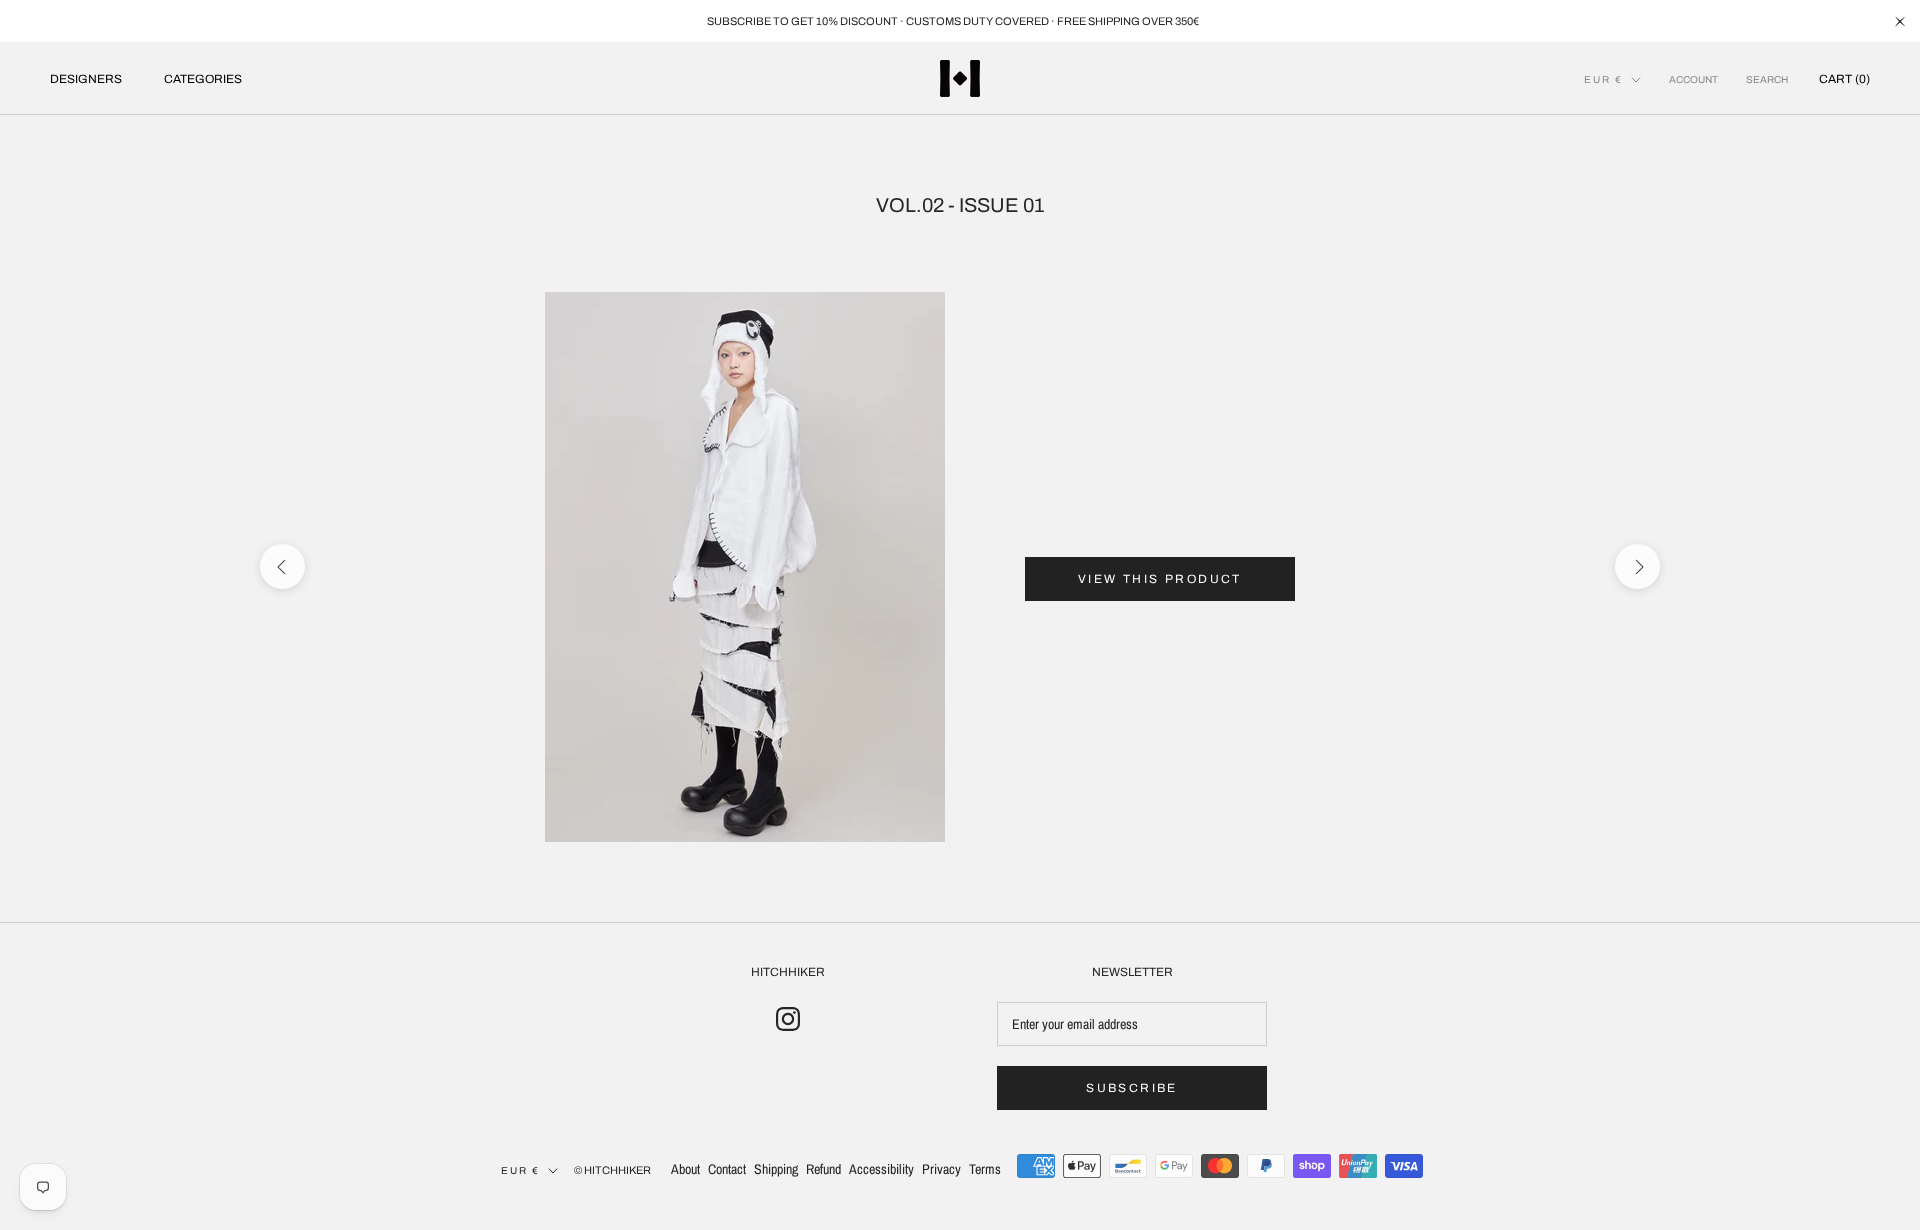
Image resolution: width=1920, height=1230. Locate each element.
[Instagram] (788, 1018)
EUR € (1603, 79)
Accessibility (881, 1169)
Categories (203, 79)
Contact (727, 1169)
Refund (823, 1169)
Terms (985, 1169)
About (685, 1169)
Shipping (776, 1169)
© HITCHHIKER (612, 1170)
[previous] (282, 566)
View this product (1160, 579)
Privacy (941, 1169)
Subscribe (1132, 1088)
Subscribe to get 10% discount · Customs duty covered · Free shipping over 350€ (953, 21)
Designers (86, 79)
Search (1767, 79)
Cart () (1844, 79)
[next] (1637, 566)
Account (1693, 79)
